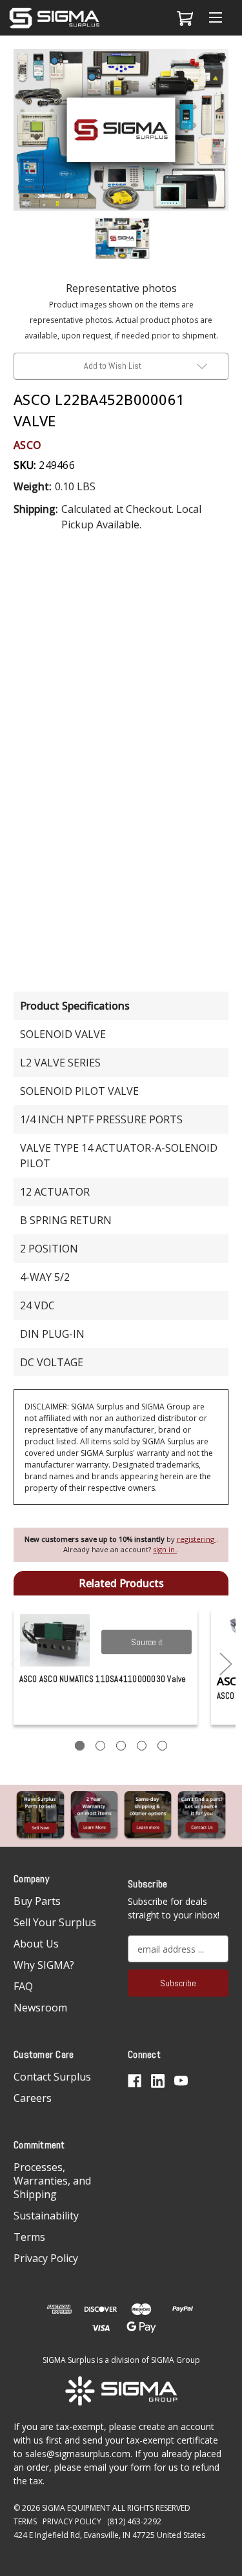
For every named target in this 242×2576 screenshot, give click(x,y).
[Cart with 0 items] (183, 18)
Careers (33, 2098)
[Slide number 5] (162, 1746)
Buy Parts (37, 1901)
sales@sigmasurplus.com (78, 2454)
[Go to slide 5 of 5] (17, 1664)
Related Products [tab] (121, 1583)
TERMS (25, 2521)
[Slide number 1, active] (80, 1746)
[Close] (225, 69)
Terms (29, 2237)
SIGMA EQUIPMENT (76, 2508)
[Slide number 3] (121, 1746)
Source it (147, 1642)
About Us (36, 1944)
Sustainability (46, 2216)
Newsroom (40, 2008)
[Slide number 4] (142, 1746)
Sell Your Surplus (55, 1922)
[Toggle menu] (215, 18)
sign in (165, 1549)
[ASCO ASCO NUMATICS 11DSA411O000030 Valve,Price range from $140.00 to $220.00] (55, 1640)
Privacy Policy (46, 2258)
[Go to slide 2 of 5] (226, 1664)
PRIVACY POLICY (72, 2521)
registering (197, 1539)
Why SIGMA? (44, 1965)
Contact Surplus (52, 2077)
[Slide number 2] (100, 1746)
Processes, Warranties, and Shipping (52, 2181)
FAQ (23, 1986)
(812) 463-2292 (134, 2521)
